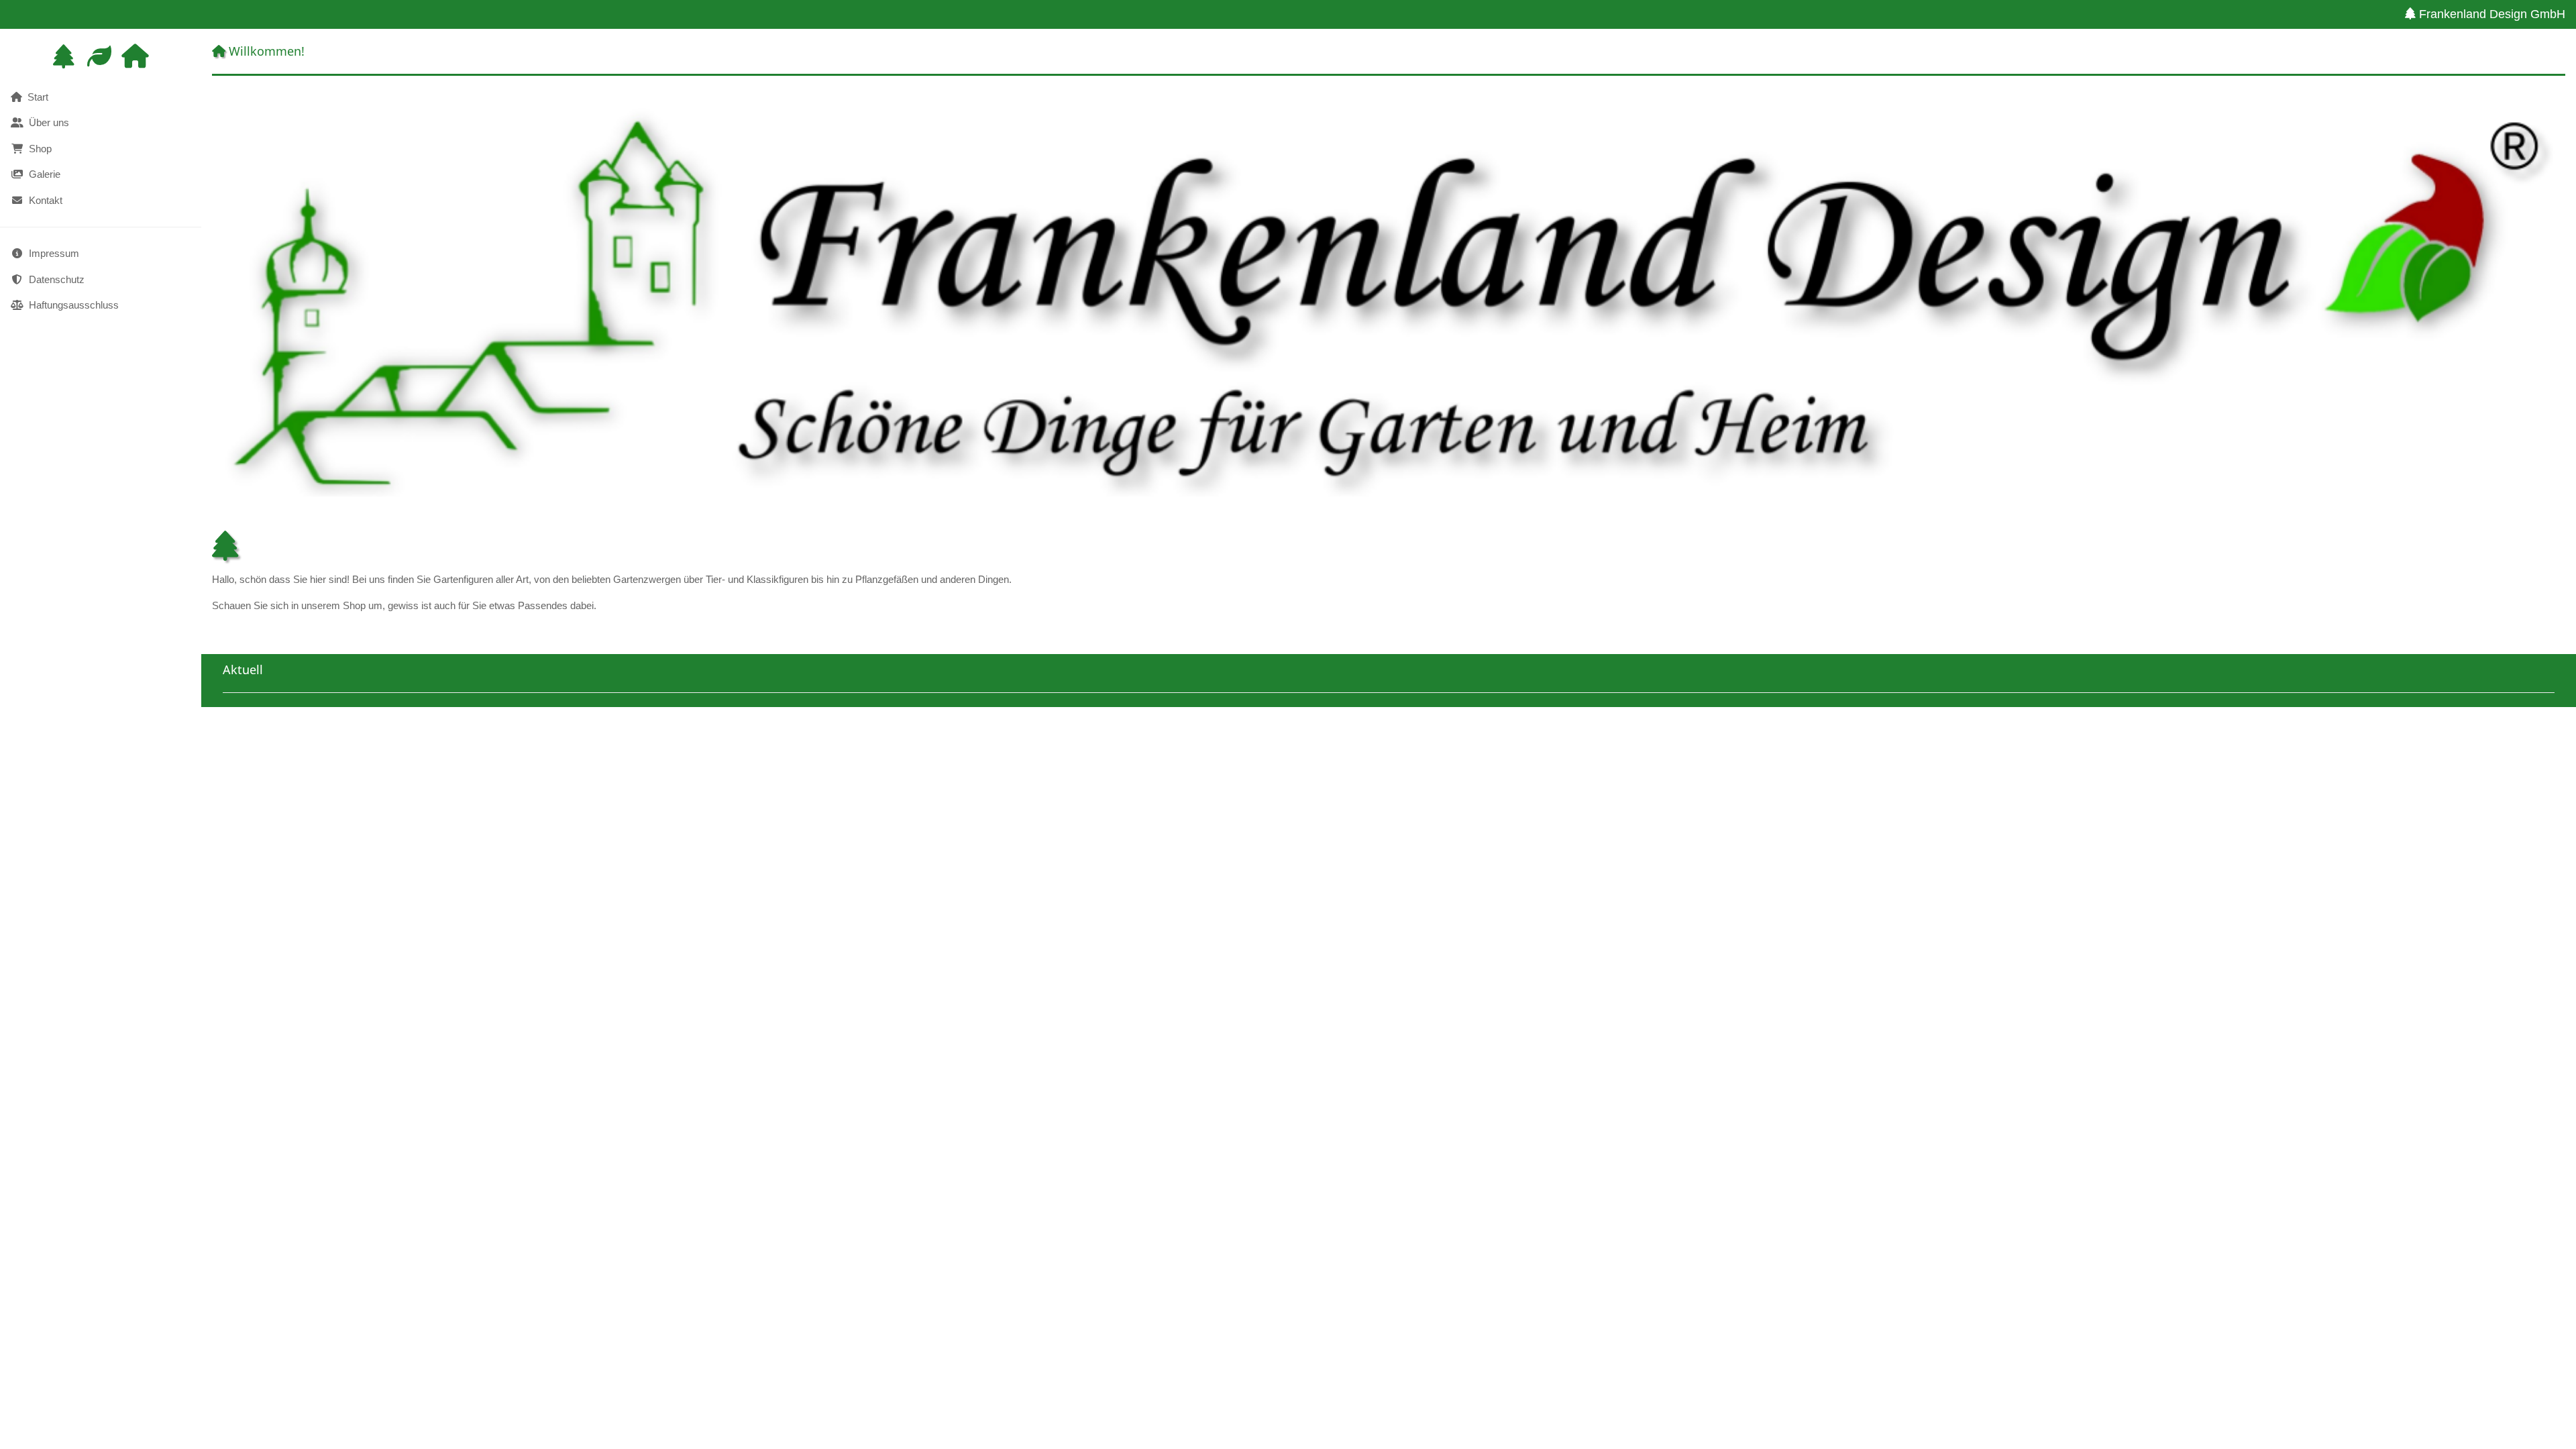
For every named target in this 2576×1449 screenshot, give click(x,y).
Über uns (46, 122)
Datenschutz (54, 279)
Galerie (42, 174)
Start (35, 97)
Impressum (51, 253)
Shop (38, 149)
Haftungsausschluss (71, 305)
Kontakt (43, 200)
